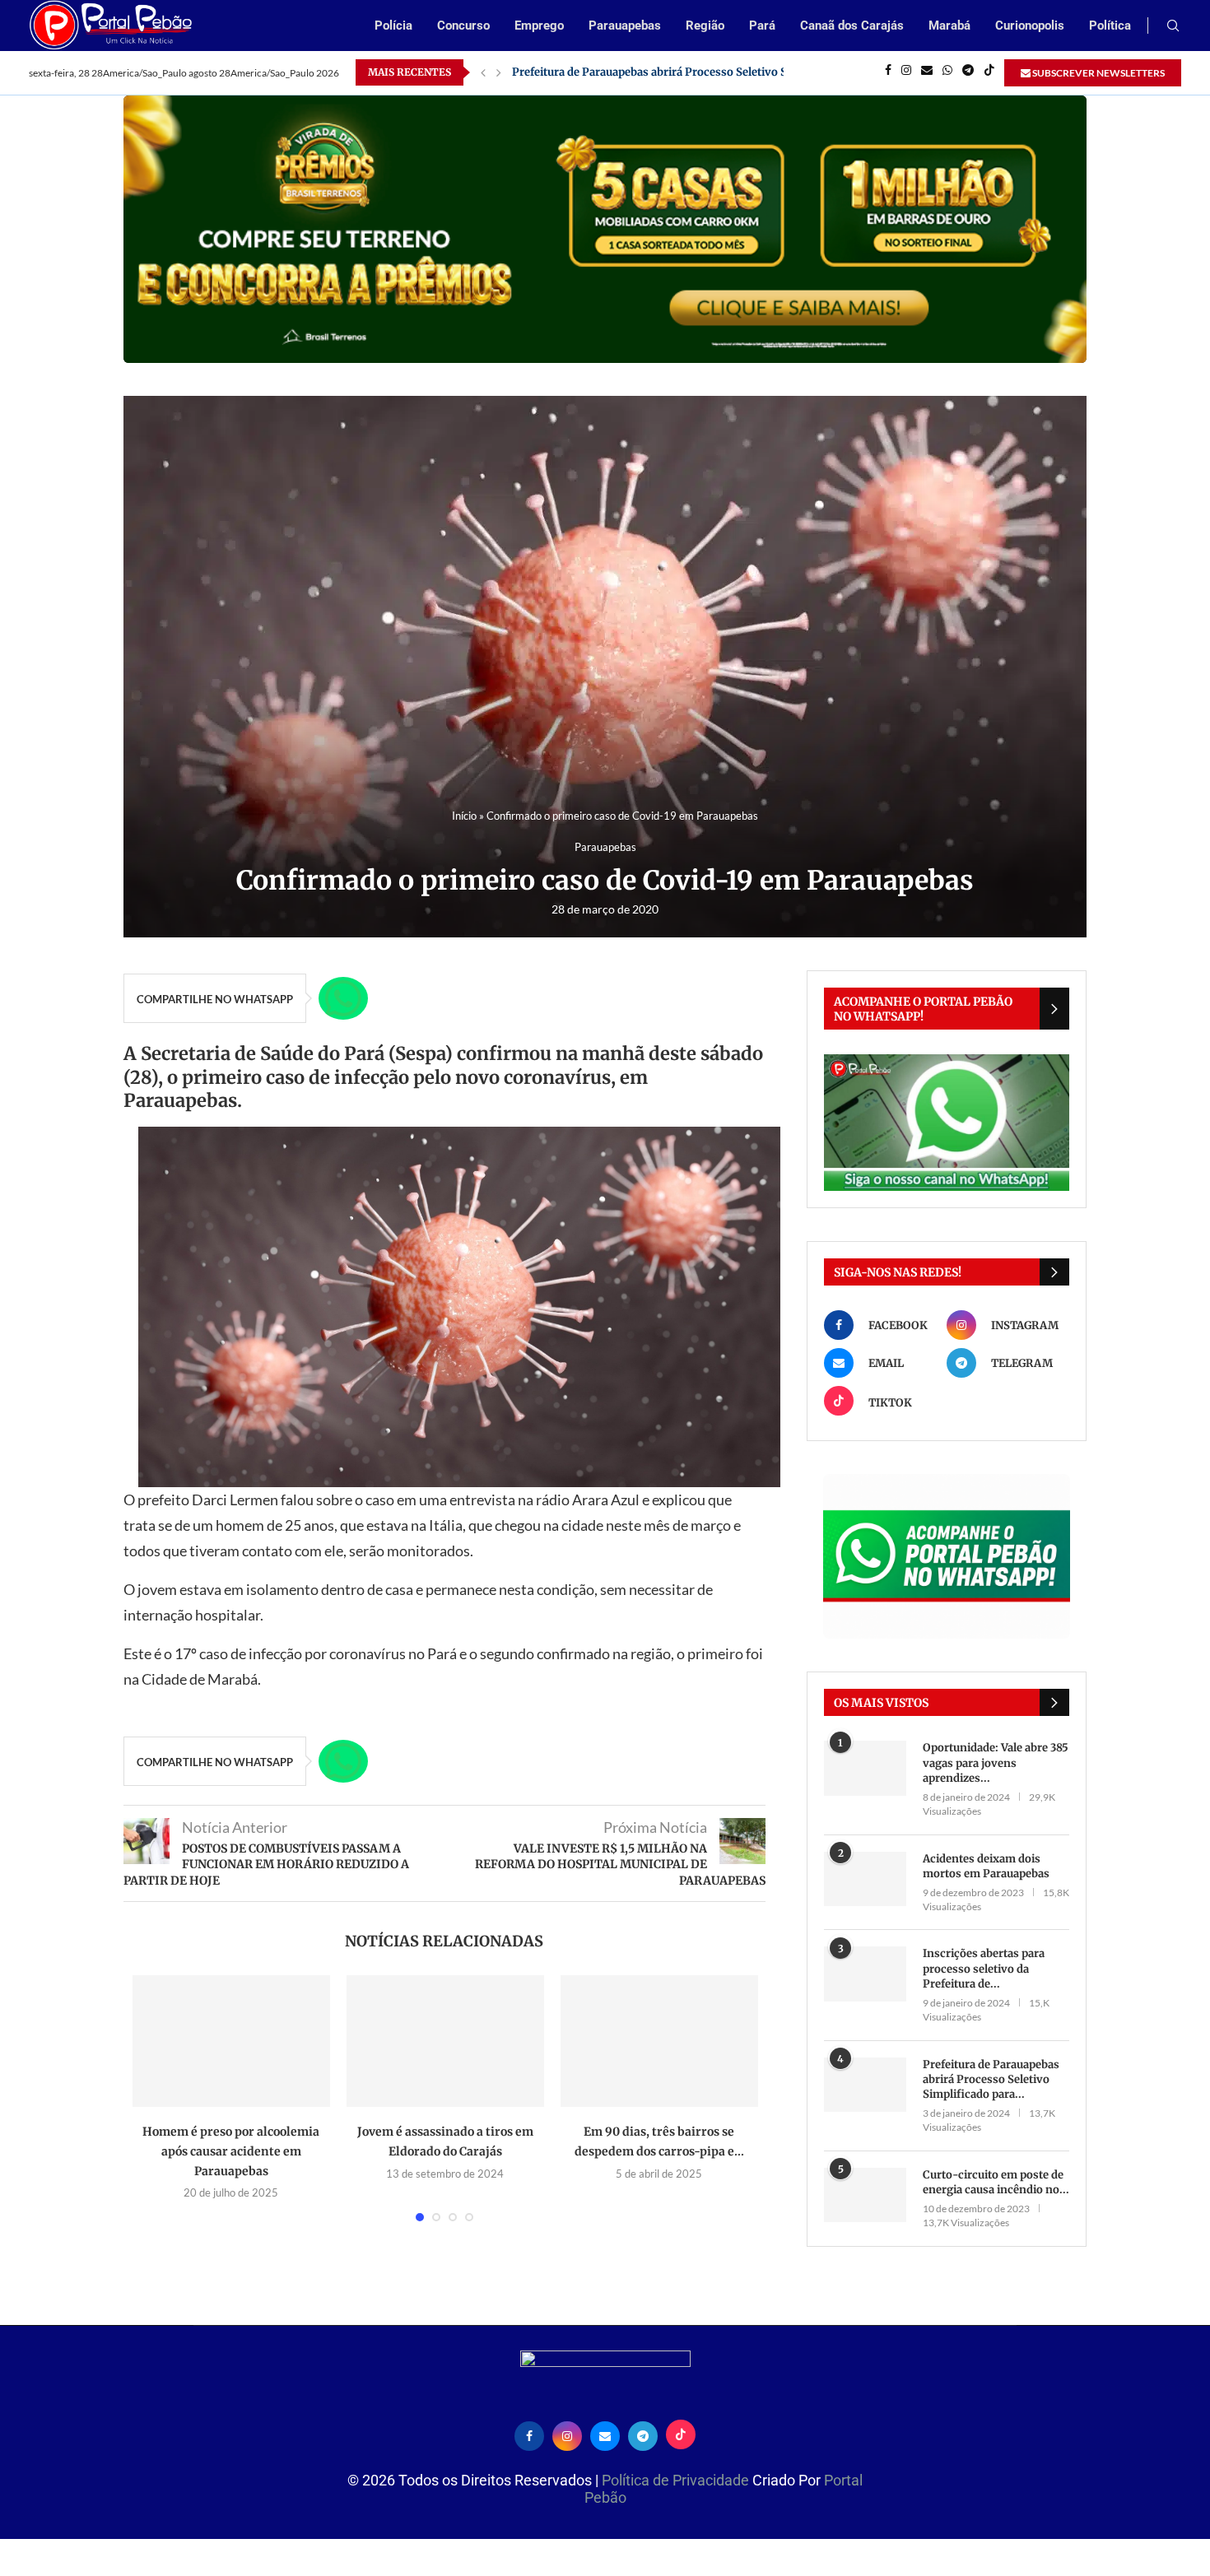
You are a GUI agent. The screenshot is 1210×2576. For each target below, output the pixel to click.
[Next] (499, 72)
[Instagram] (906, 72)
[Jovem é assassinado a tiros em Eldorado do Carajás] (445, 2041)
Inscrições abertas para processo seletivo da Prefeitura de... (984, 1968)
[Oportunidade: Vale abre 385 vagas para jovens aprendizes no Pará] (865, 1768)
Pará (762, 26)
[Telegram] (968, 72)
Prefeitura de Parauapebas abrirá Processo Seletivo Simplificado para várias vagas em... (740, 72)
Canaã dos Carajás (852, 26)
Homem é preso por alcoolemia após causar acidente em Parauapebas (231, 2151)
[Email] (927, 72)
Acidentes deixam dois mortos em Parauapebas (986, 1866)
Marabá (949, 26)
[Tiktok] (989, 72)
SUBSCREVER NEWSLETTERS (1098, 73)
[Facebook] (888, 72)
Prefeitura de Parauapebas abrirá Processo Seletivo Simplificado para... (991, 2079)
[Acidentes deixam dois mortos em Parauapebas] (865, 1879)
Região (705, 26)
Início (464, 816)
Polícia (393, 26)
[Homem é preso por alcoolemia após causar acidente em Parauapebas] (231, 2041)
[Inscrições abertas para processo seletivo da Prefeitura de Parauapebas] (865, 1974)
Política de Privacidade (677, 2480)
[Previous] (483, 72)
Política (1110, 26)
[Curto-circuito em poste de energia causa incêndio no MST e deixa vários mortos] (865, 2195)
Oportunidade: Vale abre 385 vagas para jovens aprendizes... (996, 1762)
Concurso (463, 26)
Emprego (539, 26)
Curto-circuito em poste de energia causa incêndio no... (996, 2182)
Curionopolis (1030, 26)
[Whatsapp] (947, 72)
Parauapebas (625, 26)
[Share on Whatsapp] (343, 998)
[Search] (1173, 27)
